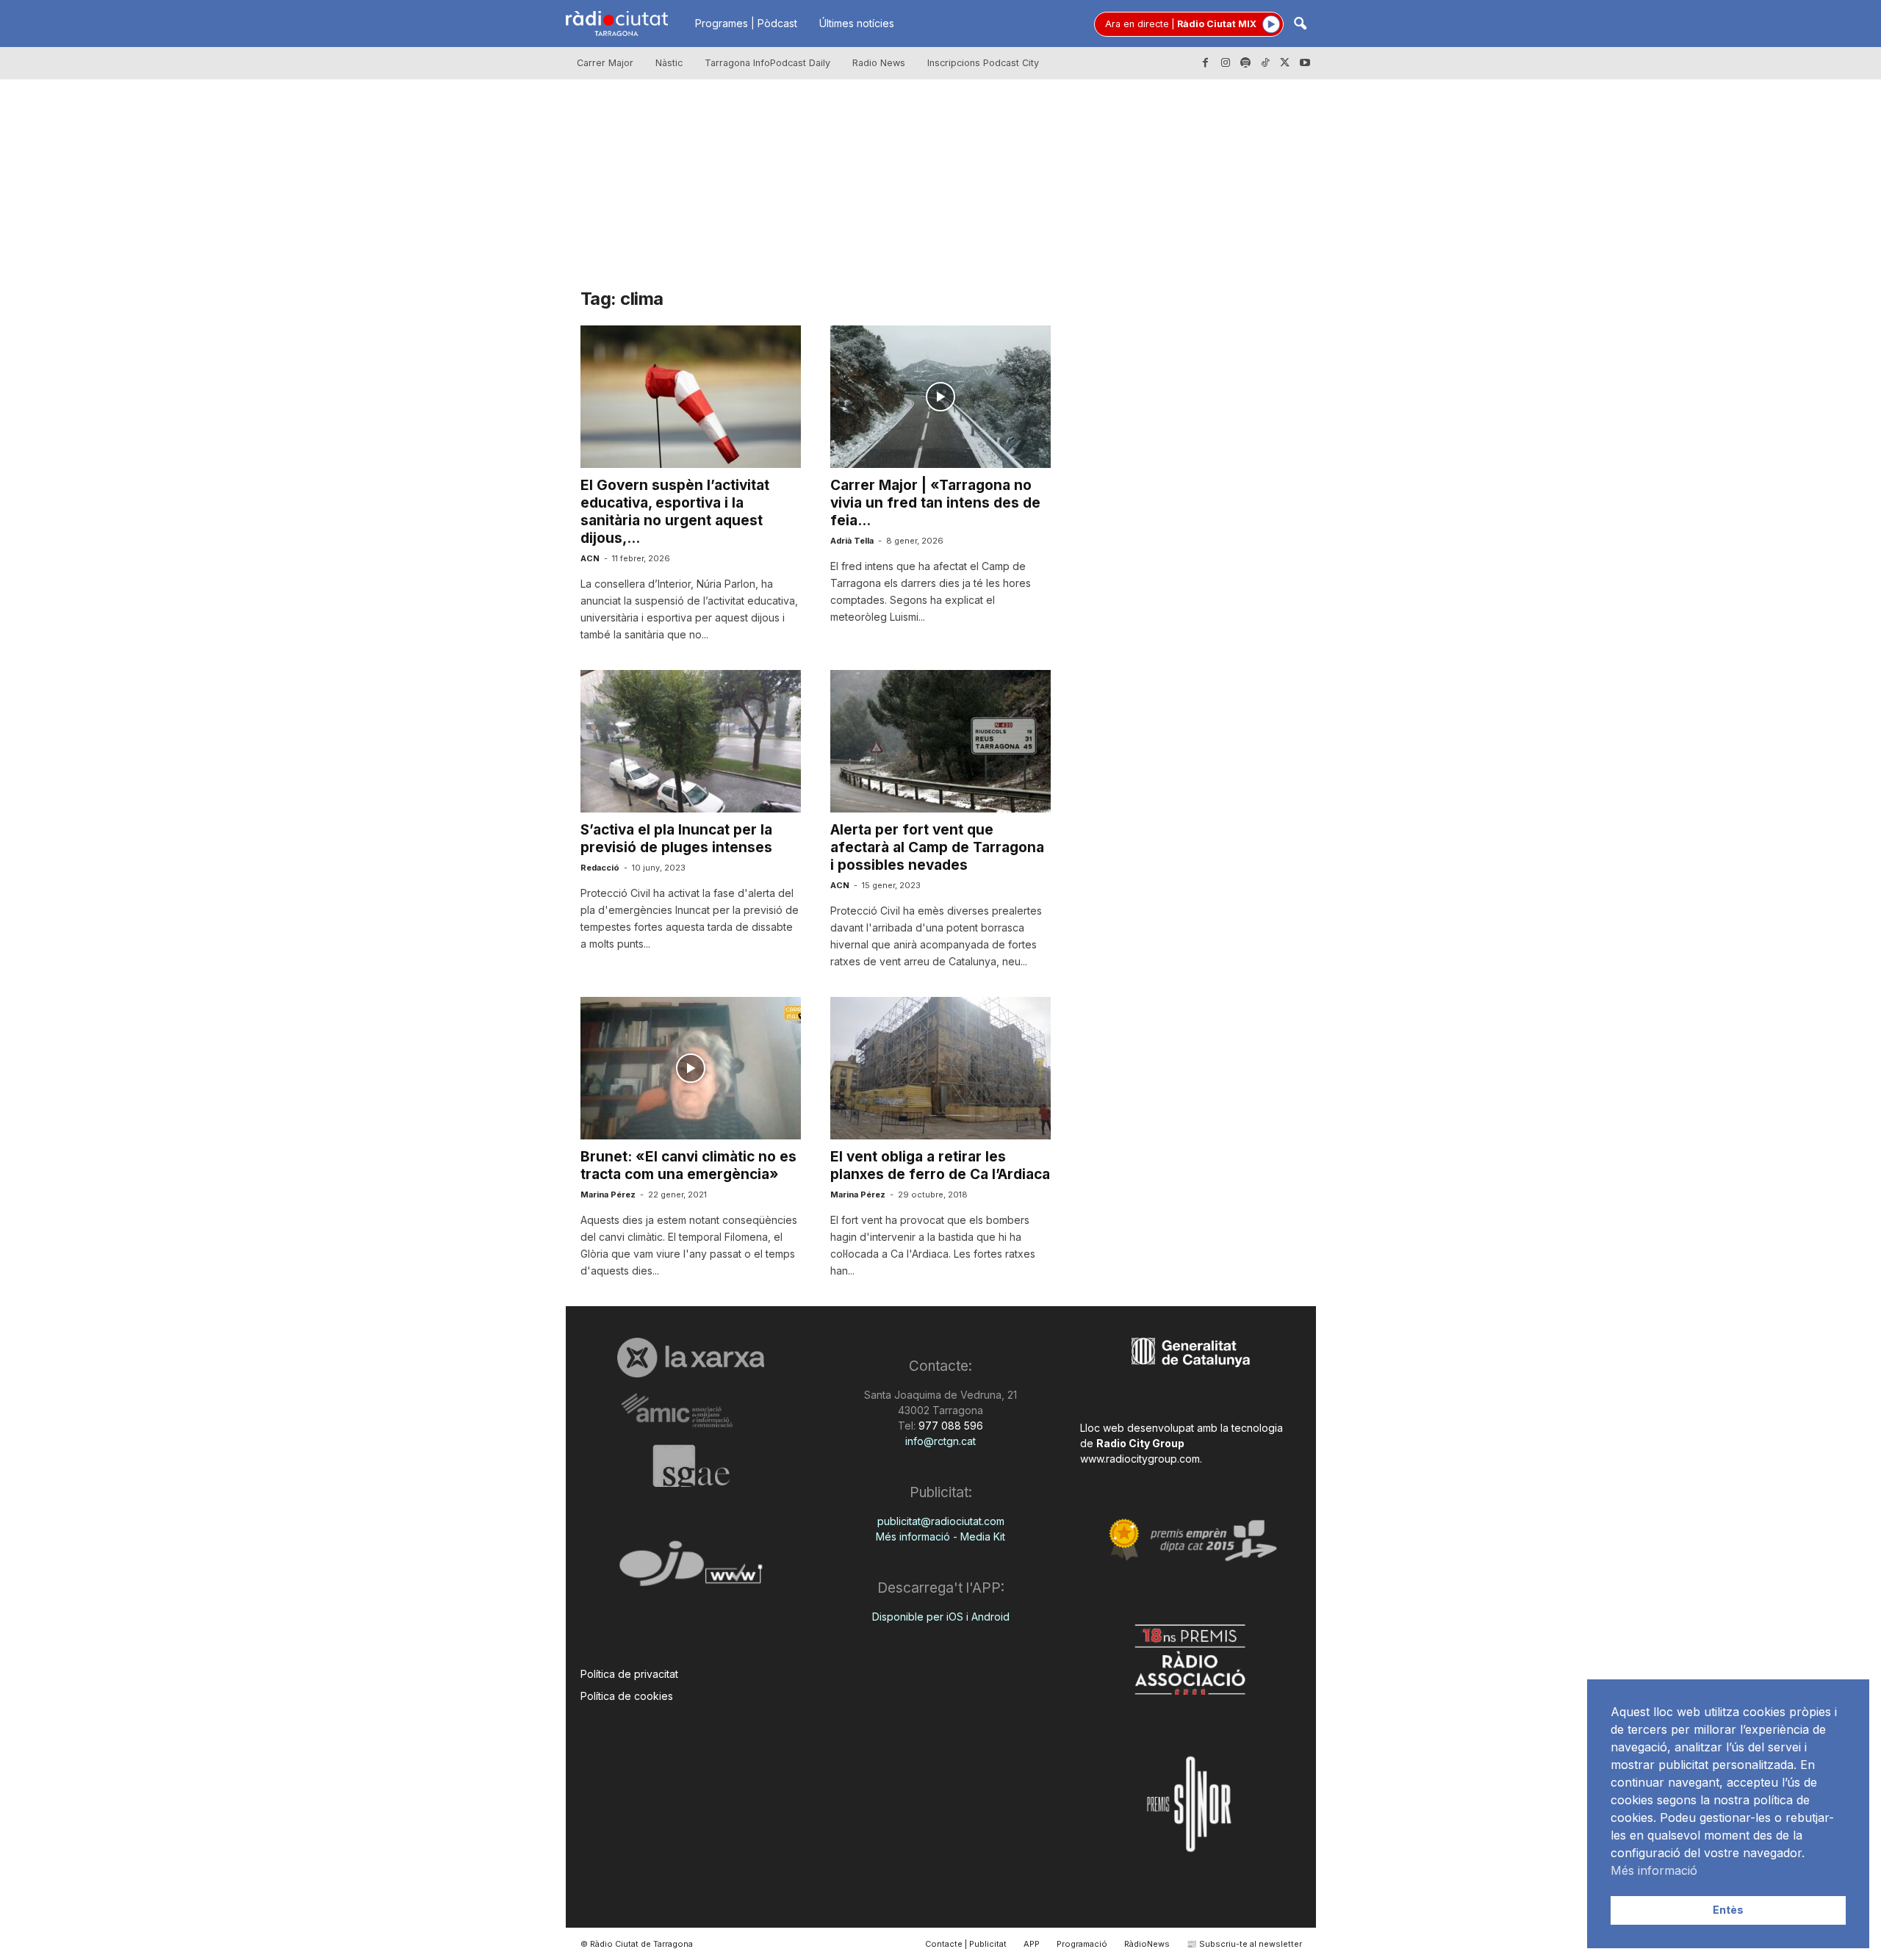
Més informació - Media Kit (940, 1536)
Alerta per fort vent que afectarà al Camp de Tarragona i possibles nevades (937, 847)
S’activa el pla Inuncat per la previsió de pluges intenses (676, 839)
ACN (590, 558)
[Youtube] (1305, 63)
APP (1032, 1944)
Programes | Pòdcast (746, 23)
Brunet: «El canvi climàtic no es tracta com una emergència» (688, 1165)
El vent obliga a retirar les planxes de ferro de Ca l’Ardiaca (940, 1165)
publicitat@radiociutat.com (941, 1521)
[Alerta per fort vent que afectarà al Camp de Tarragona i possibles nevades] (940, 741)
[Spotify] (1245, 63)
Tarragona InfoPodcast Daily (767, 63)
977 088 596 (949, 1426)
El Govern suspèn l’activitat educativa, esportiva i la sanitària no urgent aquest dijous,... (675, 512)
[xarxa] (691, 1358)
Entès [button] (1728, 1910)
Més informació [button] (1654, 1870)
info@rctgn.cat (940, 1441)
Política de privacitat (629, 1674)
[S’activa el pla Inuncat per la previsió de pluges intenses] (691, 741)
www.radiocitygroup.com (1140, 1459)
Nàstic (669, 63)
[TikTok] (1265, 63)
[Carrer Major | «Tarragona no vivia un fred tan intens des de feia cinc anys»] (940, 397)
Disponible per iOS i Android (941, 1617)
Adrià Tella (852, 541)
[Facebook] (1206, 63)
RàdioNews (1147, 1944)
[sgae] (691, 1466)
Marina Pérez (608, 1195)
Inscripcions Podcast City (983, 63)
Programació (1082, 1944)
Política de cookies (627, 1696)
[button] (1300, 25)
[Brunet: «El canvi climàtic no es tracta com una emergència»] (691, 1068)
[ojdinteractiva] (691, 1570)
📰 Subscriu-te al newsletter (1244, 1944)
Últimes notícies (857, 23)
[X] (1285, 63)
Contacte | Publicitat (966, 1944)
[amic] (691, 1411)
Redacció (600, 868)
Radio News (879, 63)
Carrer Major (605, 63)
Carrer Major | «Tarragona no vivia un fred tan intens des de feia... (935, 503)
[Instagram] (1226, 63)
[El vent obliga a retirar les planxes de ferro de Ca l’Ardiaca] (940, 1068)
